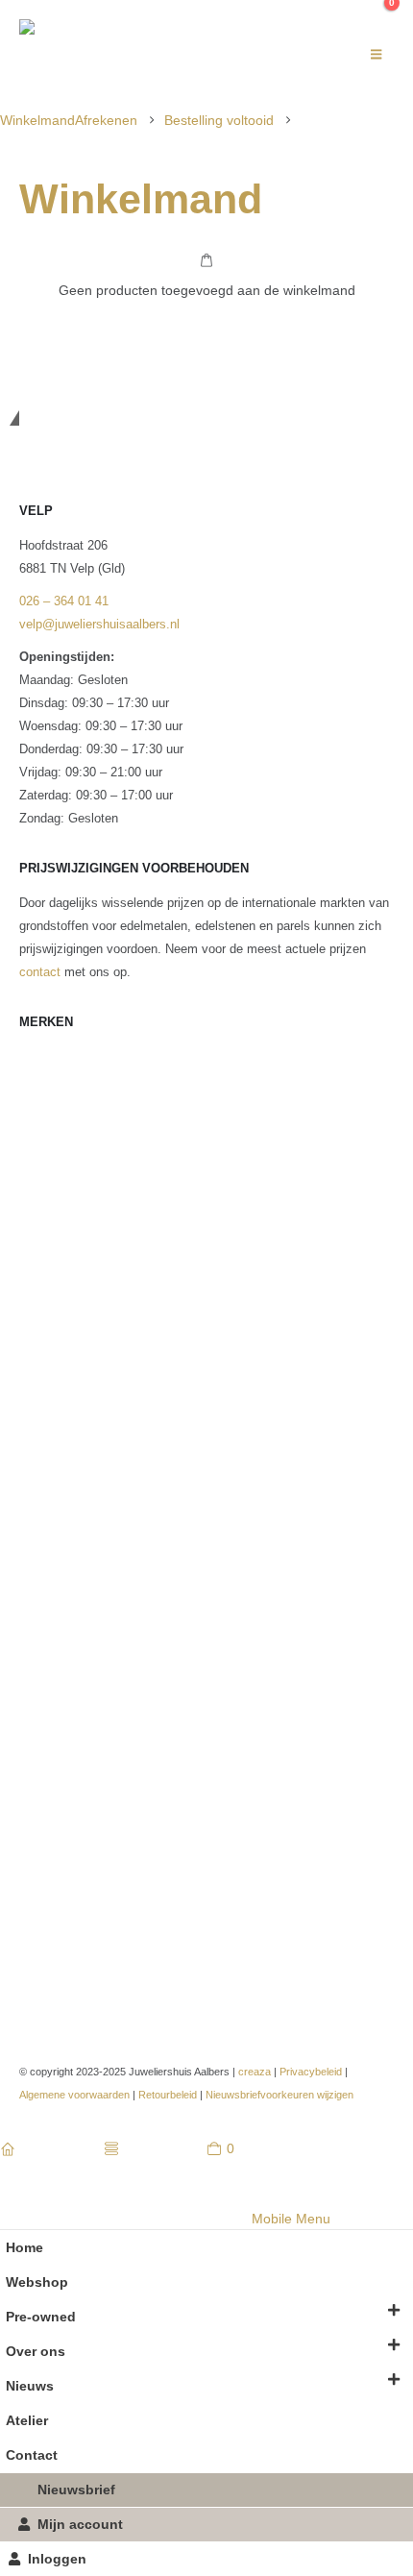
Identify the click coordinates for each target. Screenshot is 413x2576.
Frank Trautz (55, 1263)
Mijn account (80, 2524)
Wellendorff (50, 1901)
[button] (376, 55)
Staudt (37, 1786)
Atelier (27, 2420)
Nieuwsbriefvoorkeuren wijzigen (279, 2095)
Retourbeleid (168, 2095)
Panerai (40, 1625)
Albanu (38, 1102)
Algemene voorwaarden (74, 2095)
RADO (37, 1694)
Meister (40, 1509)
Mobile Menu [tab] (291, 2219)
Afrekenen (106, 120)
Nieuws (30, 2386)
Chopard (42, 1217)
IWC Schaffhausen (72, 1356)
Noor (32, 1602)
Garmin (39, 1310)
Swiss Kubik (54, 1809)
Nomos (39, 1579)
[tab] (85, 2219)
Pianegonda (52, 1671)
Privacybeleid (311, 2072)
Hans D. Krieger (63, 1333)
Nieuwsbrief (76, 2490)
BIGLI (36, 1171)
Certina (39, 1194)
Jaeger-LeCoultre (66, 1379)
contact (40, 972)
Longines (44, 1425)
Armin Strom (54, 1148)
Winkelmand (37, 120)
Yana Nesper (55, 1948)
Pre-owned (41, 2317)
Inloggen (57, 2559)
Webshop (37, 2282)
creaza (255, 2072)
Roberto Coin (55, 1717)
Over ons (36, 2351)
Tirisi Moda (50, 1878)
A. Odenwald (55, 1056)
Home (24, 2247)
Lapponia (44, 1402)
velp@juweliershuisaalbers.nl (99, 625)
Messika (43, 1533)
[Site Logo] (139, 55)
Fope (33, 1287)
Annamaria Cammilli (75, 1125)
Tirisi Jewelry (56, 1855)
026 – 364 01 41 (64, 601)
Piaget (37, 1648)
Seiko (35, 1763)
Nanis (35, 1556)
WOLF (37, 1925)
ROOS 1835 (53, 1740)
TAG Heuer (50, 1832)
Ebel (32, 1240)
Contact (32, 2455)
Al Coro (40, 1079)
